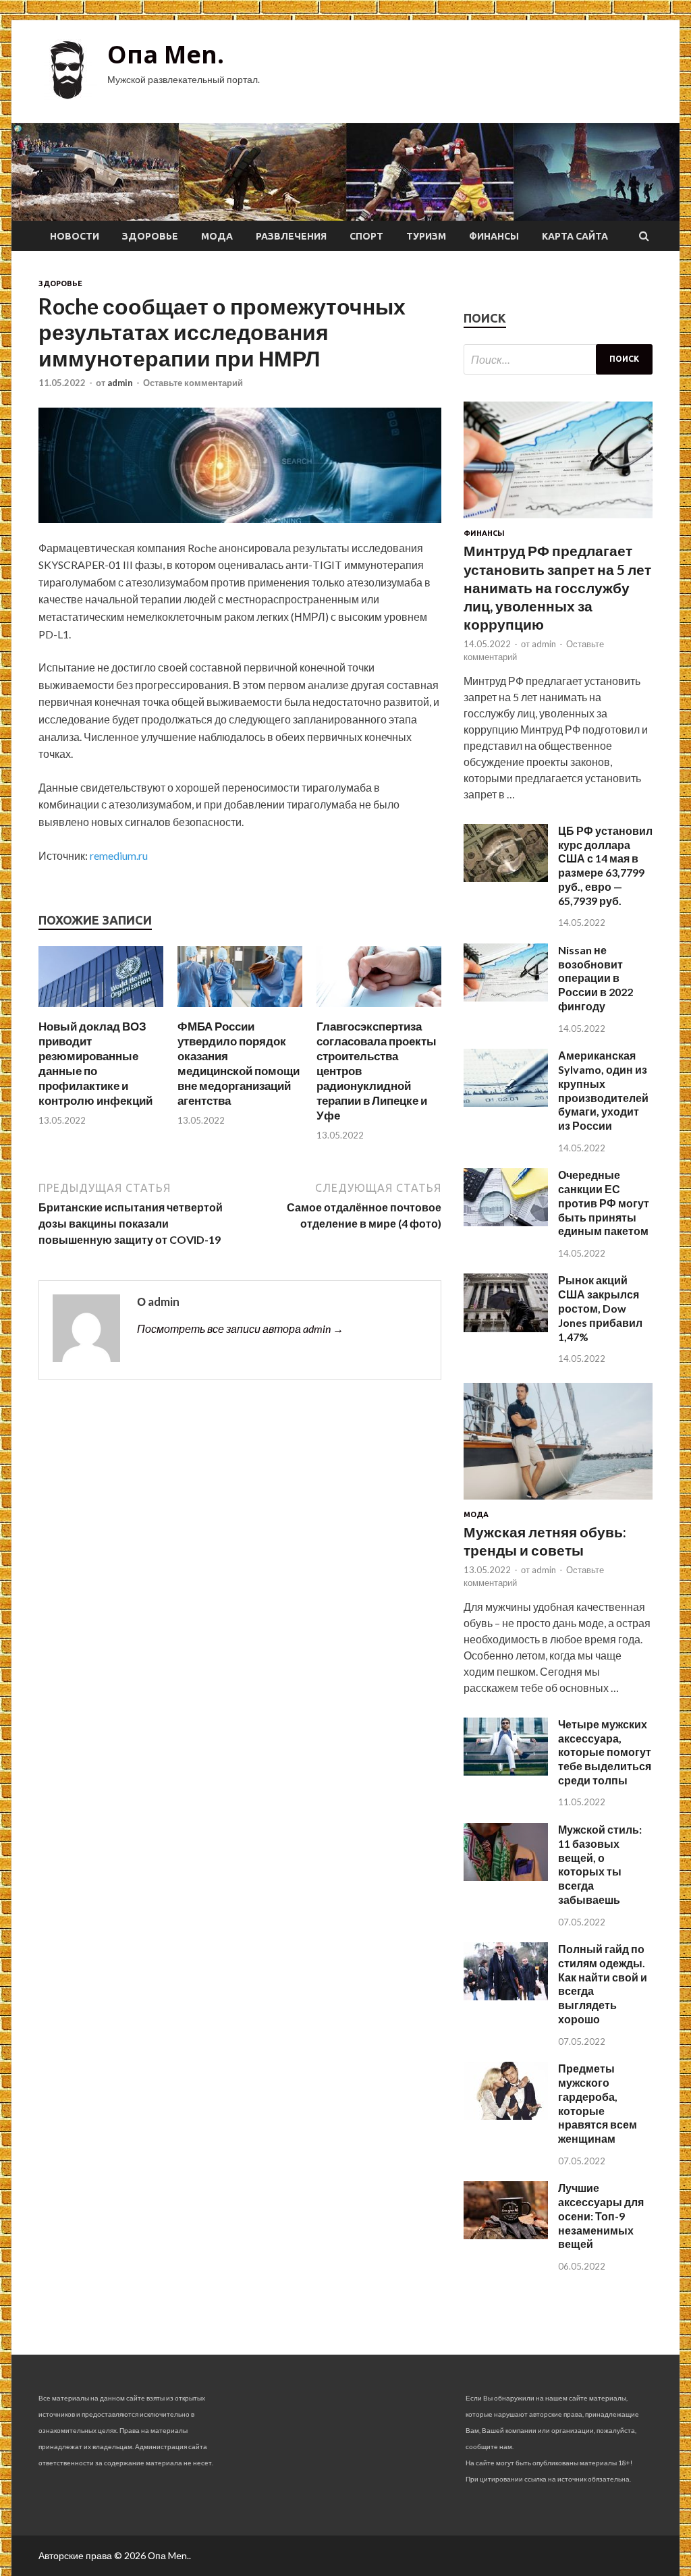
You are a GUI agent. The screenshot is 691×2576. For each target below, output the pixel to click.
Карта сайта (575, 236)
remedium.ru (119, 855)
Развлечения (291, 236)
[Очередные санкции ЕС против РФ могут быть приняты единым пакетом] (506, 1222)
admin (120, 383)
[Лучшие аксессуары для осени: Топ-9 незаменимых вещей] (506, 2235)
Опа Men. (166, 54)
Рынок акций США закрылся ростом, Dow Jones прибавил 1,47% (600, 1308)
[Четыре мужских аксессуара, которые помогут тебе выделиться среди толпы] (506, 1771)
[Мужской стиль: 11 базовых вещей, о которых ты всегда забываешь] (506, 1876)
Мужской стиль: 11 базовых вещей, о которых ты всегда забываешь (600, 1864)
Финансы (494, 236)
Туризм (426, 236)
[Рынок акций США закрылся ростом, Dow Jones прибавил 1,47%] (506, 1328)
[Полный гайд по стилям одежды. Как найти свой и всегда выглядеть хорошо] (506, 1996)
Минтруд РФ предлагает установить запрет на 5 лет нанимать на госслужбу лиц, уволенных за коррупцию (557, 587)
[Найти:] (558, 359)
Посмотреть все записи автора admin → (240, 1328)
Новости (75, 236)
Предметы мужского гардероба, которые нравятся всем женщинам (598, 2103)
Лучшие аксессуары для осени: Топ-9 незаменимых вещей (601, 2216)
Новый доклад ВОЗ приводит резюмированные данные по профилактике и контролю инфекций (95, 1063)
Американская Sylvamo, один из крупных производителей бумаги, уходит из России (603, 1090)
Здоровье (150, 236)
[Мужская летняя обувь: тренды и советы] (558, 1502)
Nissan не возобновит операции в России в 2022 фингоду (596, 978)
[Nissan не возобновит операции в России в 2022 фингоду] (506, 997)
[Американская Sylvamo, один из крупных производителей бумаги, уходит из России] (506, 1102)
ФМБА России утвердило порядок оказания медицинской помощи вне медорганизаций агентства (239, 1063)
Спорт (366, 236)
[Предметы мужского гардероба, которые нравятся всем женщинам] (506, 2115)
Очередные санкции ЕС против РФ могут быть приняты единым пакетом (604, 1203)
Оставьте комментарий (193, 383)
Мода (217, 236)
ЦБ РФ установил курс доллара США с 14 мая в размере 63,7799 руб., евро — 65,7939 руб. (605, 866)
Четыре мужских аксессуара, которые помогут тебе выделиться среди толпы (605, 1752)
